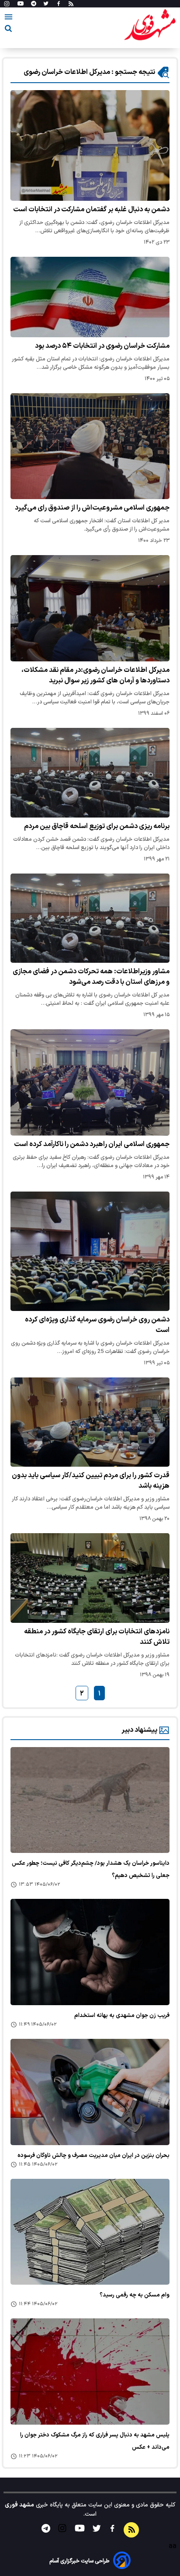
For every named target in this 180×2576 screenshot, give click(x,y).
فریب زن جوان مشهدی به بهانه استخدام (122, 2016)
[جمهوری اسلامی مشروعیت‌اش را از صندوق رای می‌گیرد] (90, 446)
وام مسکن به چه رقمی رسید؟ (135, 2295)
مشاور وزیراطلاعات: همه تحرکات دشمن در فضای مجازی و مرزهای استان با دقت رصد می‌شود (91, 977)
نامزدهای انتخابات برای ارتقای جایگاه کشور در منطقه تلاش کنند (97, 1637)
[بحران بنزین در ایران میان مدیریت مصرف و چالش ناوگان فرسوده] (90, 2092)
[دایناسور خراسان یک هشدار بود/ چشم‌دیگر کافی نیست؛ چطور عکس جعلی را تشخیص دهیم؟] (90, 1800)
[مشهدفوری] (150, 25)
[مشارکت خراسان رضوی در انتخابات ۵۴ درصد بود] (90, 297)
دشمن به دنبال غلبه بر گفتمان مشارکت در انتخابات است (91, 210)
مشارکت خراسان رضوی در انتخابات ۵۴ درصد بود (102, 346)
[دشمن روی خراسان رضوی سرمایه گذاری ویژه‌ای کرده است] (90, 1251)
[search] (8, 30)
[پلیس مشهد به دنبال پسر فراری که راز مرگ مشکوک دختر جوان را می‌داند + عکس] (90, 2372)
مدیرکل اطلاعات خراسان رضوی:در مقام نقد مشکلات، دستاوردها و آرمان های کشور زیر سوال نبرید (95, 675)
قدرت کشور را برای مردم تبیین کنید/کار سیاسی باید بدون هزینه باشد (91, 1481)
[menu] (9, 18)
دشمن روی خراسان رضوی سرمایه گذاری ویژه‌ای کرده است (97, 1325)
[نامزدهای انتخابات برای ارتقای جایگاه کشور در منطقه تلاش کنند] (90, 1578)
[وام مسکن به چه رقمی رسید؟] (90, 2232)
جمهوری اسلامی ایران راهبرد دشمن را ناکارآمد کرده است (92, 1144)
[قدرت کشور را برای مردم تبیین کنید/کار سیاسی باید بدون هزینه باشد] (90, 1422)
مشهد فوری (19, 2505)
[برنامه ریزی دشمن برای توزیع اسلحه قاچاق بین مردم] (90, 773)
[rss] (71, 4)
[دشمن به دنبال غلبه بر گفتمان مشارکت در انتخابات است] (90, 145)
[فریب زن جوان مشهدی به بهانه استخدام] (90, 1952)
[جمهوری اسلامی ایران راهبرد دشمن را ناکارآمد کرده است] (90, 1082)
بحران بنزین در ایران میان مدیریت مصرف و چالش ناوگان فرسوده (93, 2156)
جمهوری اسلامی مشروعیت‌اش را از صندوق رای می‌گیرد (92, 508)
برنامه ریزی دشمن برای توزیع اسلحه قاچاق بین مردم (97, 826)
